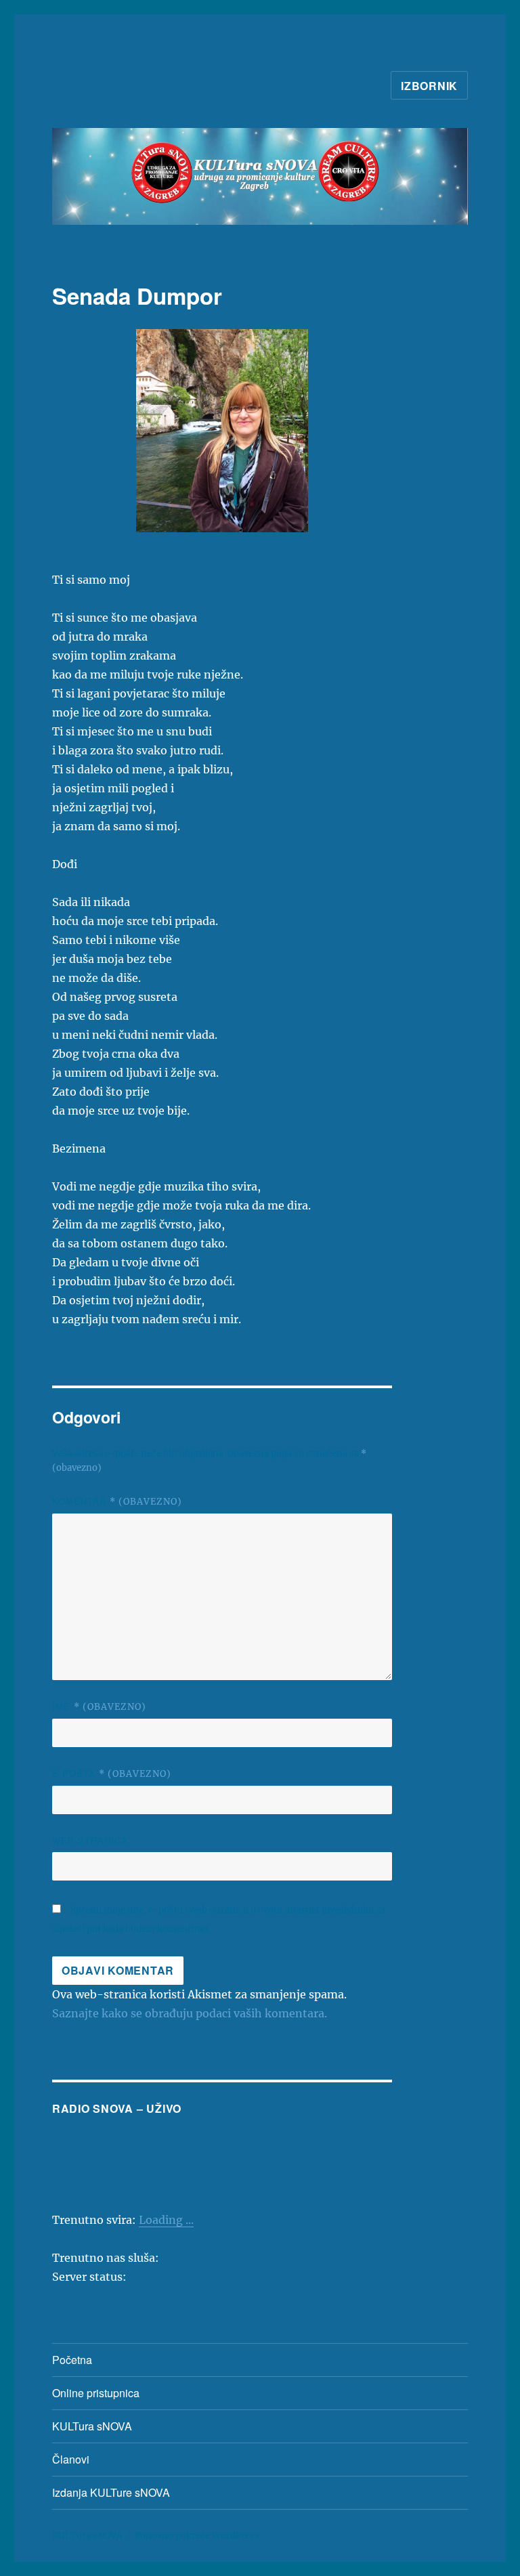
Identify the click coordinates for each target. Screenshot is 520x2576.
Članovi (71, 2459)
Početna (72, 2360)
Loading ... (166, 2220)
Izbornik (429, 86)
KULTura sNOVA (92, 2426)
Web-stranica (90, 1840)
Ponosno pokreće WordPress (197, 2536)
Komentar (117, 1501)
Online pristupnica (96, 2393)
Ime (99, 1706)
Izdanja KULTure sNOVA (111, 2492)
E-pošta (112, 1773)
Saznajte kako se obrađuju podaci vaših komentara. (190, 2013)
